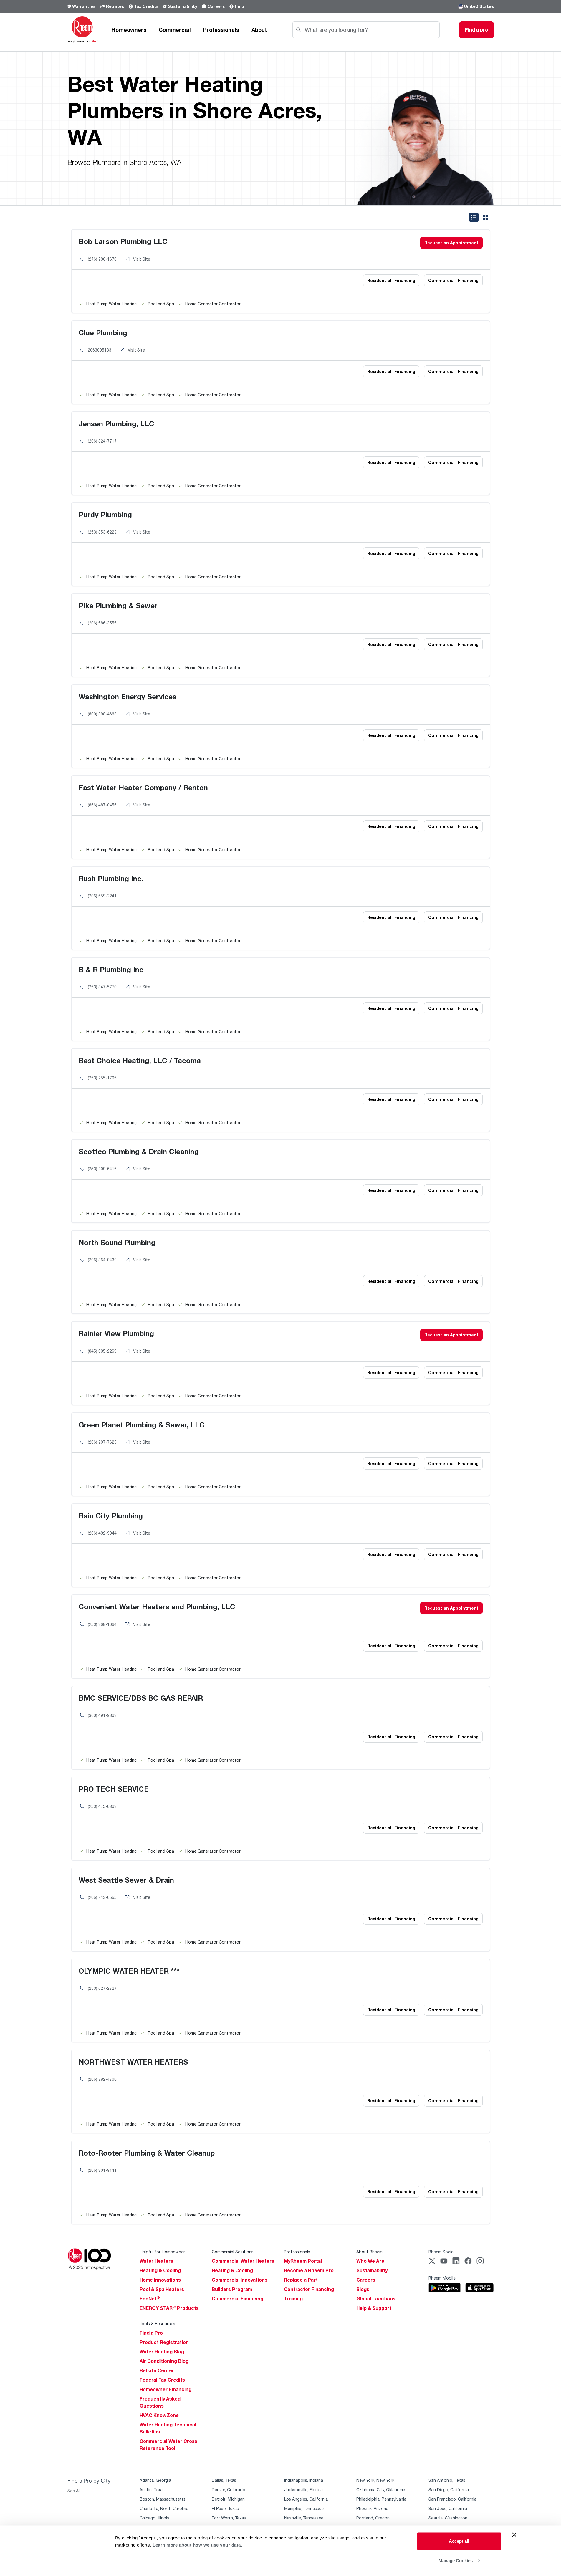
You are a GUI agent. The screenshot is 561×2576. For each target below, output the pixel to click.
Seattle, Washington (448, 2518)
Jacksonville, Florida (303, 2490)
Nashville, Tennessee (304, 2518)
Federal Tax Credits (162, 2380)
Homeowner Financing (166, 2389)
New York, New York (375, 2480)
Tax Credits (146, 6)
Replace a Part (301, 2280)
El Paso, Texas (225, 2508)
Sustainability (182, 6)
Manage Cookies (456, 2560)
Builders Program (232, 2289)
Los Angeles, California (306, 2499)
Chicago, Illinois (154, 2518)
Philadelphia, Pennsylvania (381, 2499)
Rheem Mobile (442, 2278)
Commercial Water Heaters (243, 2261)
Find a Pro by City (89, 2481)
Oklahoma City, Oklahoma (381, 2490)
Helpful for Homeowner (162, 2252)
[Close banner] (514, 2535)
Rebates (115, 6)
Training (293, 2299)
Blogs (363, 2289)
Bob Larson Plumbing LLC (123, 241)
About (259, 30)
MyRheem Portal (303, 2261)
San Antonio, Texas (447, 2480)
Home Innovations (160, 2280)
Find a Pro (151, 2333)
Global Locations (376, 2299)
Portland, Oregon (373, 2518)
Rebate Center (157, 2370)
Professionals (221, 30)
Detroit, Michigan (228, 2499)
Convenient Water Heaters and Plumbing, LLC (157, 1607)
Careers (216, 6)
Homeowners (129, 30)
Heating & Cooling (160, 2270)
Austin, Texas (152, 2490)
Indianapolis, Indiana (304, 2480)
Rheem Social (441, 2252)
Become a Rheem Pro (309, 2270)
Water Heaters (156, 2261)
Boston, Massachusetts (163, 2499)
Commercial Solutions (233, 2252)
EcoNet (150, 2299)
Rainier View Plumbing (116, 1333)
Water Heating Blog (162, 2352)
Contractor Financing (309, 2289)
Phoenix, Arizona (372, 2508)
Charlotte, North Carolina (164, 2508)
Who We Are (370, 2261)
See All (74, 2491)
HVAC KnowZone (159, 2415)
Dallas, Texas (224, 2480)
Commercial (175, 30)
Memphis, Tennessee (304, 2508)
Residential (391, 280)
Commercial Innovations (240, 2280)
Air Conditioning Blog (164, 2361)
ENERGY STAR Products (169, 2308)
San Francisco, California (452, 2499)
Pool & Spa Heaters (162, 2289)
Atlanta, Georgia (155, 2480)
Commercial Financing (238, 2299)
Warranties (84, 6)
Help (239, 6)
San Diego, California (449, 2490)
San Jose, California (448, 2508)
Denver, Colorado (229, 2490)
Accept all (459, 2541)
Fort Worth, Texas (229, 2518)
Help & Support (374, 2308)
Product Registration (164, 2342)
